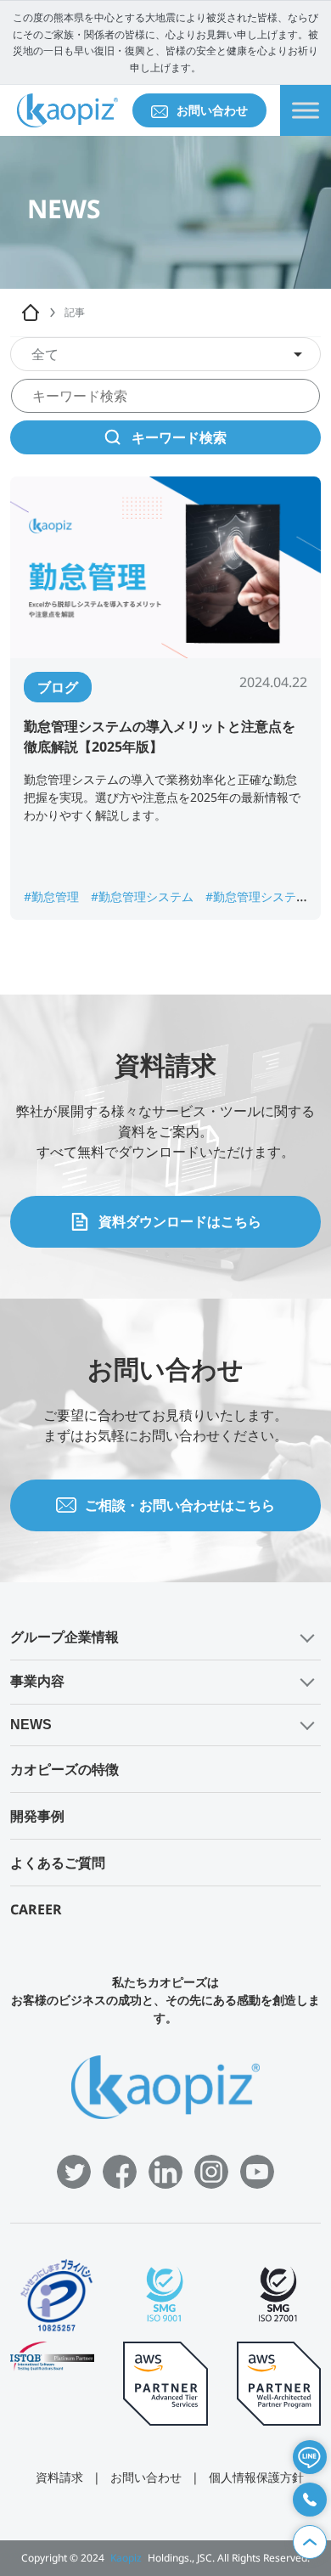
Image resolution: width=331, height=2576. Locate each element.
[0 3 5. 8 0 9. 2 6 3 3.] (310, 2500)
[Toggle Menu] (306, 111)
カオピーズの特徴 (65, 1769)
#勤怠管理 (53, 896)
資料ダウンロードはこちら (180, 1221)
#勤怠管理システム (144, 896)
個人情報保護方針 (256, 2477)
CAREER (36, 1909)
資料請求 (59, 2477)
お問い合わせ (212, 110)
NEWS (31, 1725)
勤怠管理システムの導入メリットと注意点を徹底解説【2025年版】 (160, 736)
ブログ (58, 687)
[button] (165, 1638)
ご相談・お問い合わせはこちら (180, 1505)
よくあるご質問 (58, 1863)
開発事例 (37, 1816)
